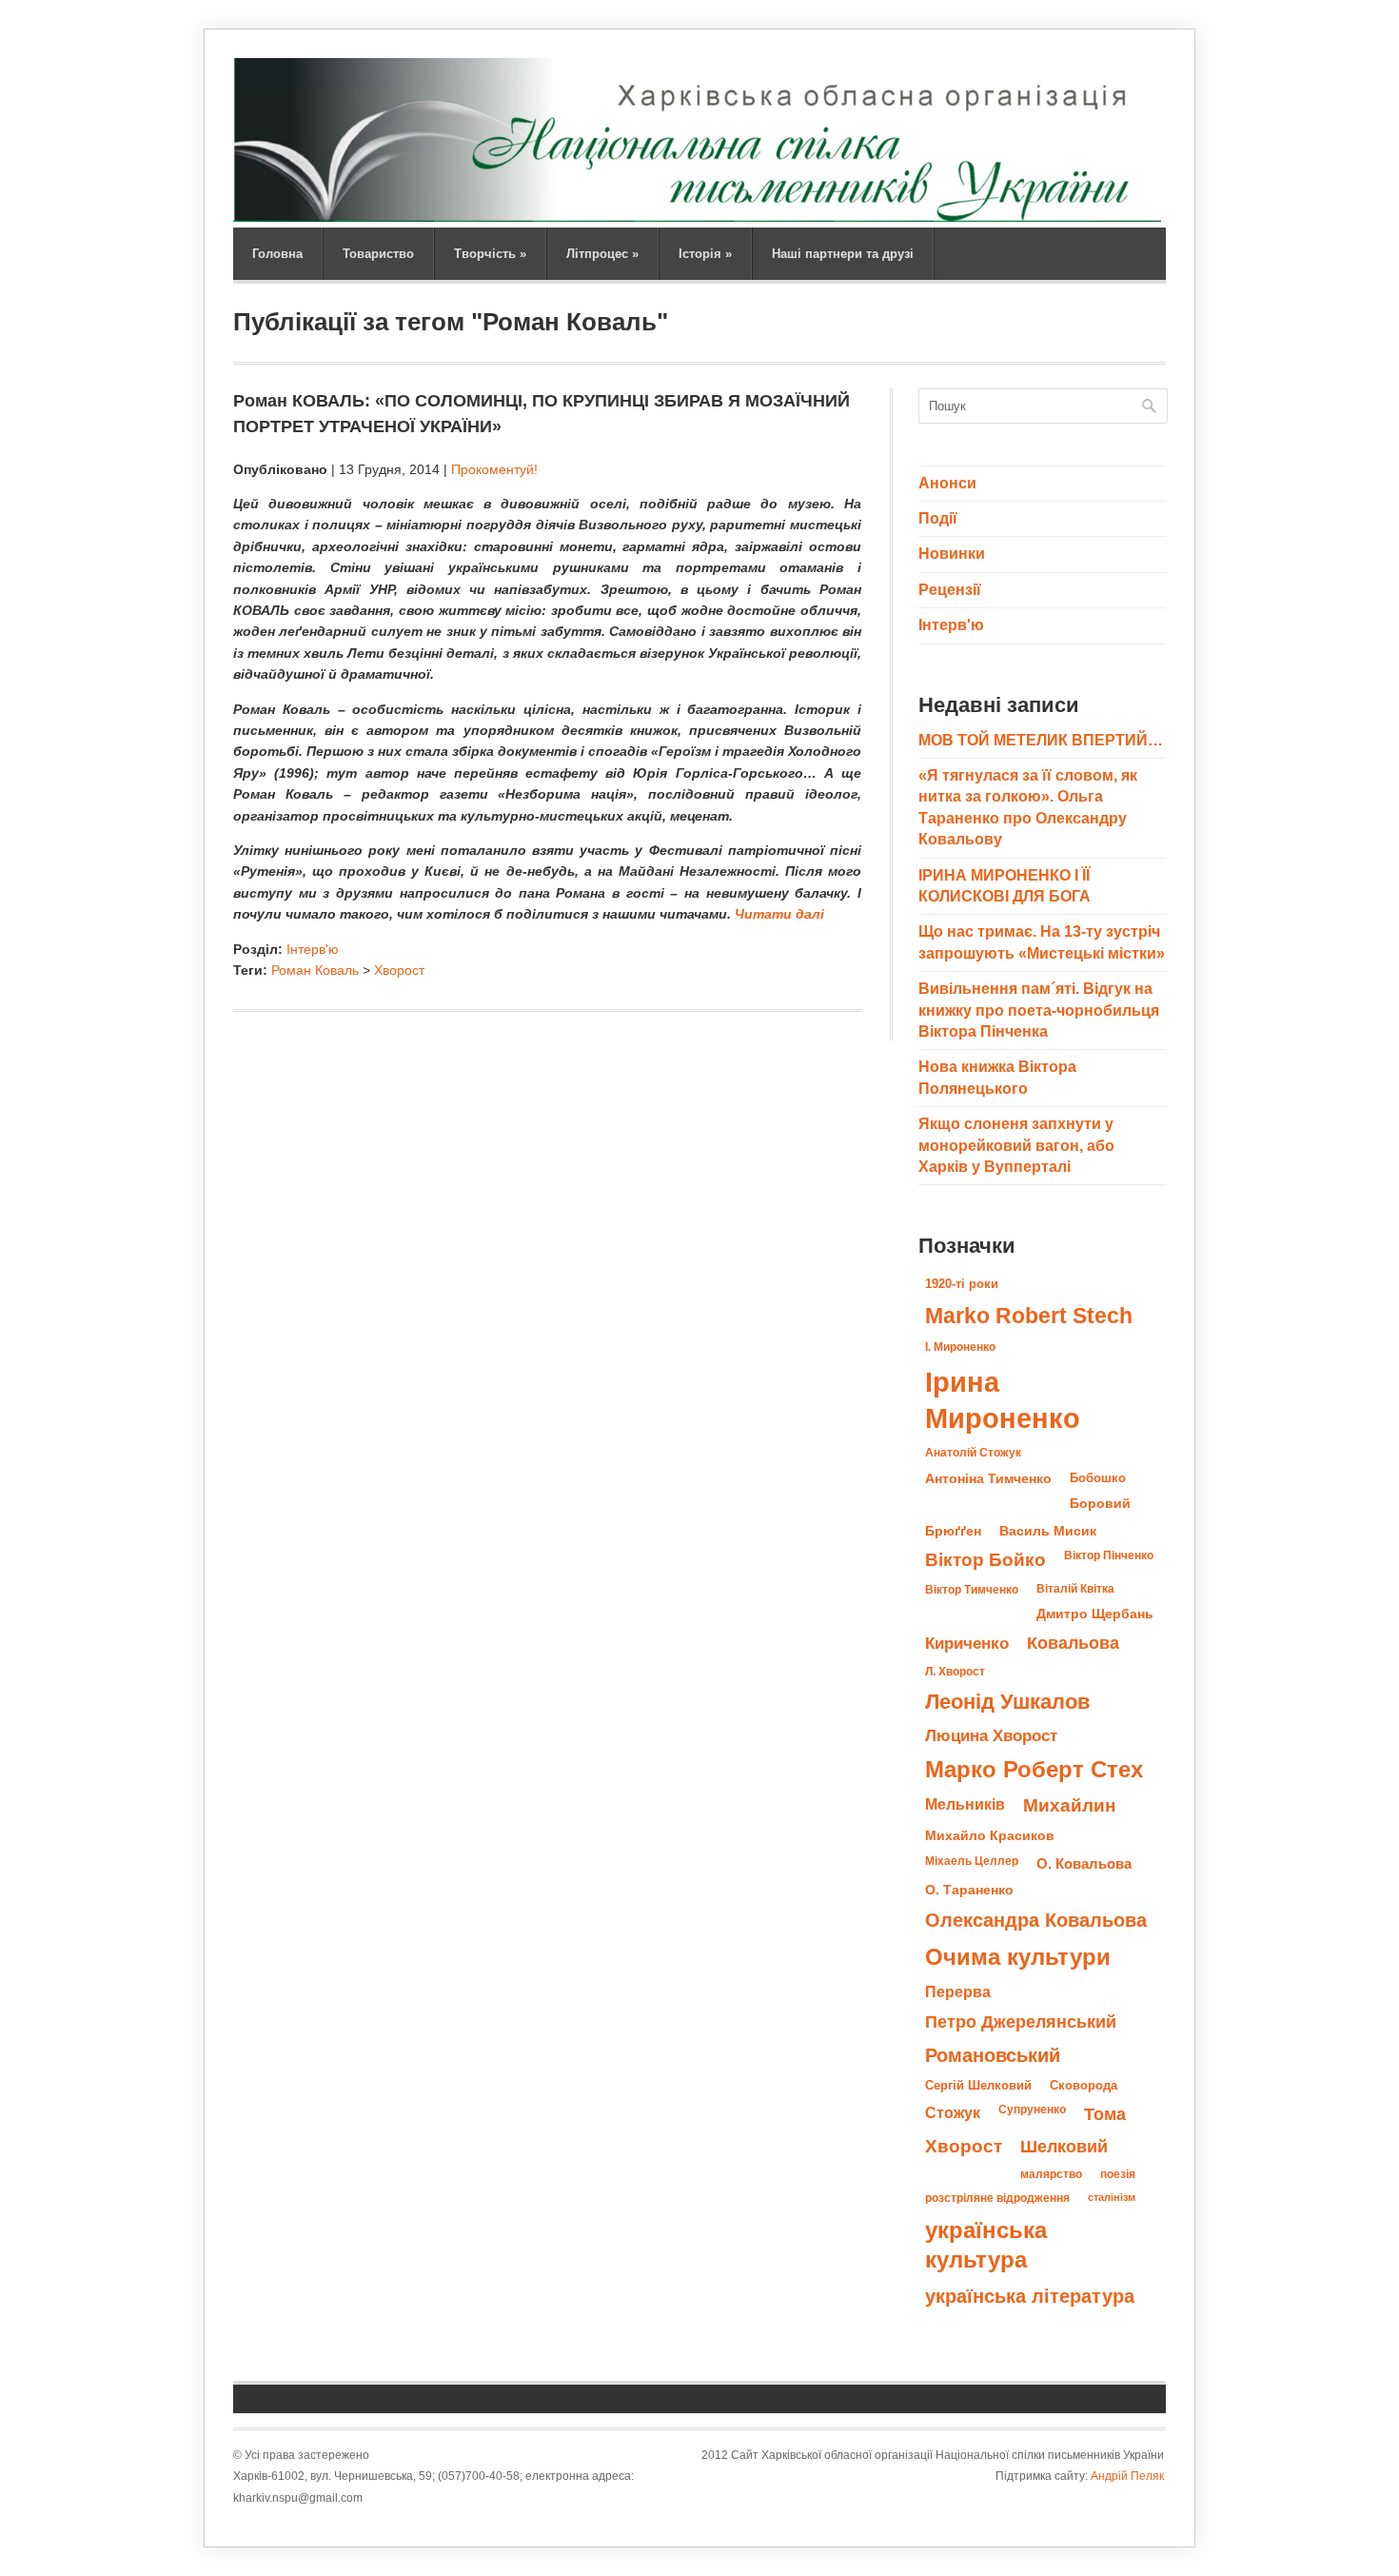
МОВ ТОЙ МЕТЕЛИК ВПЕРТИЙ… (1041, 740)
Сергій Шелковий (978, 2085)
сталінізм (1112, 2197)
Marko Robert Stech (1029, 1316)
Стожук (953, 2112)
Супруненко (1032, 2110)
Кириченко (967, 1643)
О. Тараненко (969, 1890)
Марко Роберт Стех (1034, 1770)
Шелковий (1064, 2146)
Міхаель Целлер (972, 1861)
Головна (277, 254)
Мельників (965, 1804)
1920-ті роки (962, 1284)
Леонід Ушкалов (1008, 1702)
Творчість (490, 254)
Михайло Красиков (990, 1836)
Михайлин (1069, 1805)
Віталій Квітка (1075, 1589)
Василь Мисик (1048, 1531)
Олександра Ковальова (1036, 1920)
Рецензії (950, 590)
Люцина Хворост (991, 1735)
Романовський (993, 2055)
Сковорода (1084, 2085)
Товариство (378, 254)
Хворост (399, 970)
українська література (1030, 2296)
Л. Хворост (955, 1672)
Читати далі (779, 914)
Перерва (958, 1991)
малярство (1051, 2174)
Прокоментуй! (494, 469)
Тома (1105, 2114)
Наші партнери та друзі (843, 254)
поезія (1118, 2174)
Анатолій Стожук (973, 1453)
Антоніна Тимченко (988, 1478)
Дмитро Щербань (1095, 1614)
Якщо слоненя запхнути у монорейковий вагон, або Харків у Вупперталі (1016, 1145)
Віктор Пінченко (1109, 1556)
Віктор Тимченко (972, 1590)
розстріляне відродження (997, 2198)
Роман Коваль (315, 970)
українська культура (986, 2245)
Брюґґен (953, 1531)
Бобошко (1098, 1478)
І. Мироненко (960, 1347)
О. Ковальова (1084, 1863)
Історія (705, 254)
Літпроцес (602, 254)
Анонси (947, 483)
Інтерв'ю (313, 949)
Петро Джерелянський (1021, 2022)
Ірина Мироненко (1003, 1400)
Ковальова (1073, 1643)
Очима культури (1018, 1957)
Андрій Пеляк (1127, 2476)
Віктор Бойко (985, 1560)
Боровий (1100, 1504)
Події (938, 518)
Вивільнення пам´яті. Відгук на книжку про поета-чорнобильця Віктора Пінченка (1039, 1010)
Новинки (952, 554)
